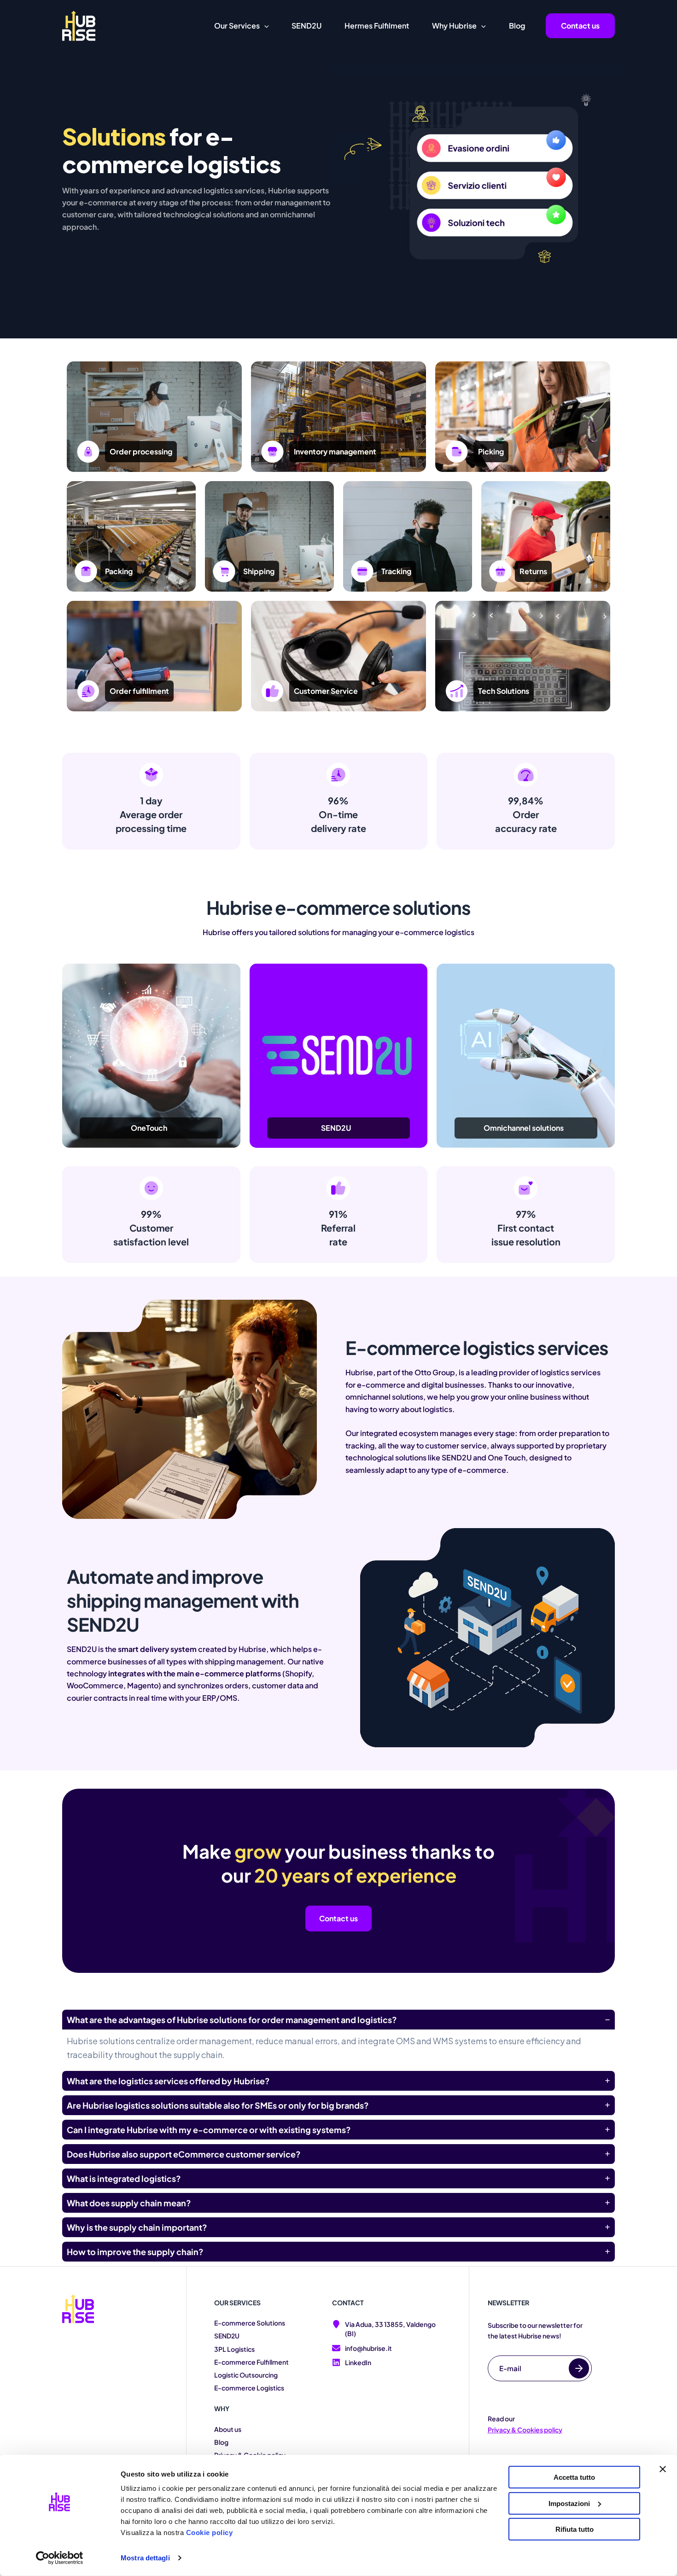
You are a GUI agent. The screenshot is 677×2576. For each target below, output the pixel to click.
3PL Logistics (234, 2349)
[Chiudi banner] (663, 2469)
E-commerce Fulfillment (251, 2362)
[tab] (338, 2038)
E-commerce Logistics (249, 2388)
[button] (264, 26)
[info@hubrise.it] (362, 2349)
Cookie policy (210, 2532)
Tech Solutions (504, 691)
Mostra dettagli (145, 2558)
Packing (119, 571)
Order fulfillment (139, 691)
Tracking (396, 571)
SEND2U (227, 2336)
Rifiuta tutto (575, 2529)
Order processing (141, 451)
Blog (221, 2442)
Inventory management (335, 451)
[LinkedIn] (352, 2363)
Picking (491, 451)
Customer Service (326, 691)
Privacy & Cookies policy (525, 2430)
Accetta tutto (574, 2477)
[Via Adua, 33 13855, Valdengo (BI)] (386, 2329)
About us (228, 2429)
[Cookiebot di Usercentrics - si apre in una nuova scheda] (60, 2558)
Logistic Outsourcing (246, 2375)
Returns (533, 571)
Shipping (259, 571)
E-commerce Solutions (250, 2323)
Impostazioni (569, 2503)
